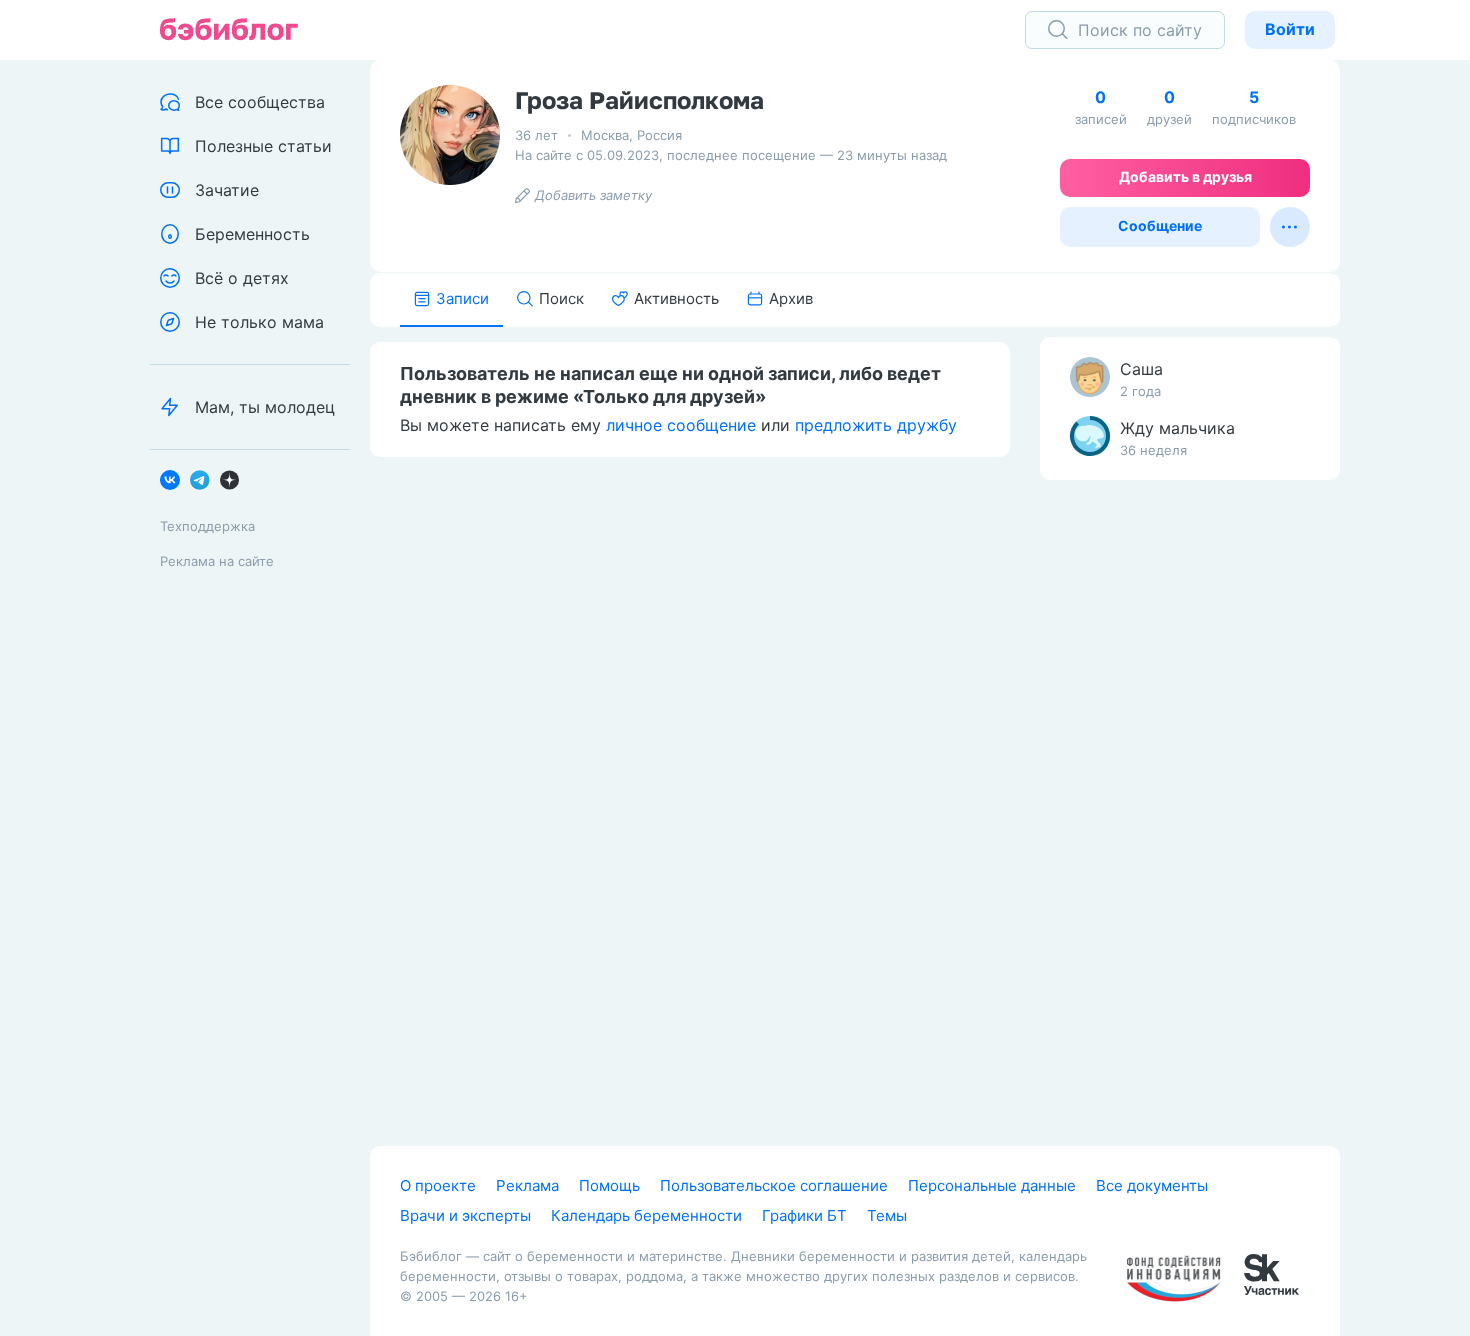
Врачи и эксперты (465, 1215)
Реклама (527, 1185)
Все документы (1152, 1185)
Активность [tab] (676, 298)
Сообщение (1160, 225)
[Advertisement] (1190, 810)
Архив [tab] (791, 298)
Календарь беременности (646, 1215)
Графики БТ (804, 1215)
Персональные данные (992, 1185)
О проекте (438, 1185)
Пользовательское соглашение (774, 1185)
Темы (887, 1215)
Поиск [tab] (561, 298)
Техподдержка (207, 526)
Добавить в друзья (1185, 176)
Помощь (609, 1185)
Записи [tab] (462, 298)
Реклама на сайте (217, 561)
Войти (1290, 29)
